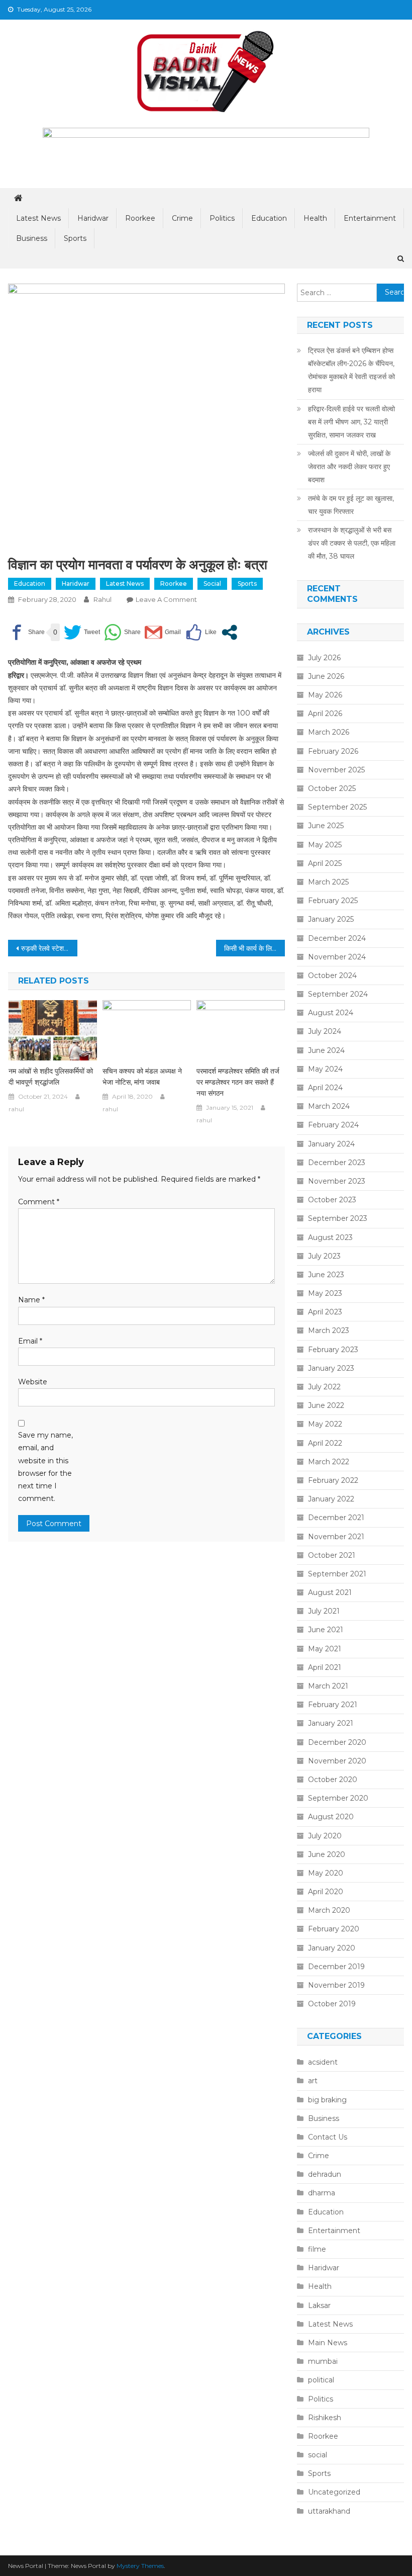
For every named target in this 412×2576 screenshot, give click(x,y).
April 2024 (325, 1088)
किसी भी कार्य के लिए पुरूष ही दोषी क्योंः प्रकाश (255, 948)
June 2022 (326, 1405)
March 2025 (328, 882)
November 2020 (337, 1761)
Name (31, 1300)
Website (33, 1382)
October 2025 (332, 788)
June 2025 (326, 826)
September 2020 (338, 1798)
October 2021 (332, 1555)
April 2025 (325, 863)
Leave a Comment (166, 599)
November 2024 (337, 957)
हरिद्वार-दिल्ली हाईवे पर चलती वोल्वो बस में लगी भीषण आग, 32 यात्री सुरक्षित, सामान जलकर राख (351, 422)
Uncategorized (334, 2492)
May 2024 (325, 1069)
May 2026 (325, 695)
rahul (102, 599)
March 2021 (328, 1686)
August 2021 (330, 1592)
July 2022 (324, 1387)
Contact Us (328, 2137)
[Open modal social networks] (229, 632)
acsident (323, 2062)
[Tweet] (82, 632)
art (313, 2081)
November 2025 (336, 770)
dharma (322, 2193)
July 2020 (325, 1836)
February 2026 (333, 751)
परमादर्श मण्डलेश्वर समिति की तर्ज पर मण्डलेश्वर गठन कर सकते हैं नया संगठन (238, 1082)
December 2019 (336, 1967)
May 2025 (325, 845)
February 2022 (333, 1480)
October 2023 (332, 1200)
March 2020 (329, 1910)
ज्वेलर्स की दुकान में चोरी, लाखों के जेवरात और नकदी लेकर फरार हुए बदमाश (349, 467)
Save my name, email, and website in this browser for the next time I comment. (45, 1467)
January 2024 (331, 1144)
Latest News (38, 218)
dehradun (325, 2174)
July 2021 (324, 1611)
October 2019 (332, 2004)
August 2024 (331, 1013)
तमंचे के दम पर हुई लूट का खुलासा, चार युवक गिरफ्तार (351, 505)
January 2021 (331, 1723)
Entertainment (370, 218)
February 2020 (334, 1929)
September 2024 (338, 994)
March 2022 (329, 1462)
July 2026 (324, 658)
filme (317, 2249)
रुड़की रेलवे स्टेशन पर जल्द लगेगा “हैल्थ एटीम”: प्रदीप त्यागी (49, 948)
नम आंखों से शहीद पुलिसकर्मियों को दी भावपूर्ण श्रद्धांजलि (51, 1077)
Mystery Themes (140, 2566)
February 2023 (333, 1350)
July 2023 (324, 1256)
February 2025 (333, 901)
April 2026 (325, 714)
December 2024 (337, 938)
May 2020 (326, 1873)
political (321, 2380)
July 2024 (325, 1031)
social (212, 584)
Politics (222, 218)
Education (269, 218)
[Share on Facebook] (26, 632)
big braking (327, 2100)
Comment (39, 1202)
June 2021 (326, 1630)
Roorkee (140, 218)
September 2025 (337, 807)
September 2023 (338, 1218)
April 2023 (325, 1312)
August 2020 (331, 1817)
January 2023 (331, 1368)
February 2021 (333, 1705)
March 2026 (329, 732)
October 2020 (333, 1780)
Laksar (319, 2305)
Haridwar (93, 218)
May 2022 (325, 1424)
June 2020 (327, 1854)
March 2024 (329, 1106)
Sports (75, 238)
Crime (182, 218)
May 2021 (325, 1649)
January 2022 (331, 1499)
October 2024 (332, 975)
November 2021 (336, 1537)
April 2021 (325, 1667)
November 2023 (337, 1181)
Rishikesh (325, 2418)
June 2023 (326, 1275)
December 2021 (336, 1518)
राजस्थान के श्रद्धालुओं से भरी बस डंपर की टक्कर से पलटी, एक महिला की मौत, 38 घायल (352, 543)
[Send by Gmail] (163, 632)
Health (315, 218)
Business (32, 238)
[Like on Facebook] (201, 632)
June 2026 (326, 676)
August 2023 (330, 1237)
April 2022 (325, 1443)
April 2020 (326, 1892)
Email (30, 1341)
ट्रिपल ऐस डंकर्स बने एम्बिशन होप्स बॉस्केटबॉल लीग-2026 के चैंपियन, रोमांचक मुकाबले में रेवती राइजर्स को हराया (351, 370)
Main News (328, 2343)
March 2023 (329, 1330)
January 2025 (331, 919)
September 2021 (337, 1574)
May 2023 (325, 1293)
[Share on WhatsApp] (122, 632)
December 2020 (337, 1742)
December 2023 (337, 1163)
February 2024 (333, 1125)
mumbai (323, 2361)
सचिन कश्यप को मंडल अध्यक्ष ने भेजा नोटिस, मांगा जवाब (142, 1077)
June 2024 (326, 1050)
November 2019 (336, 1985)
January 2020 (332, 1948)
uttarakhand (329, 2511)
